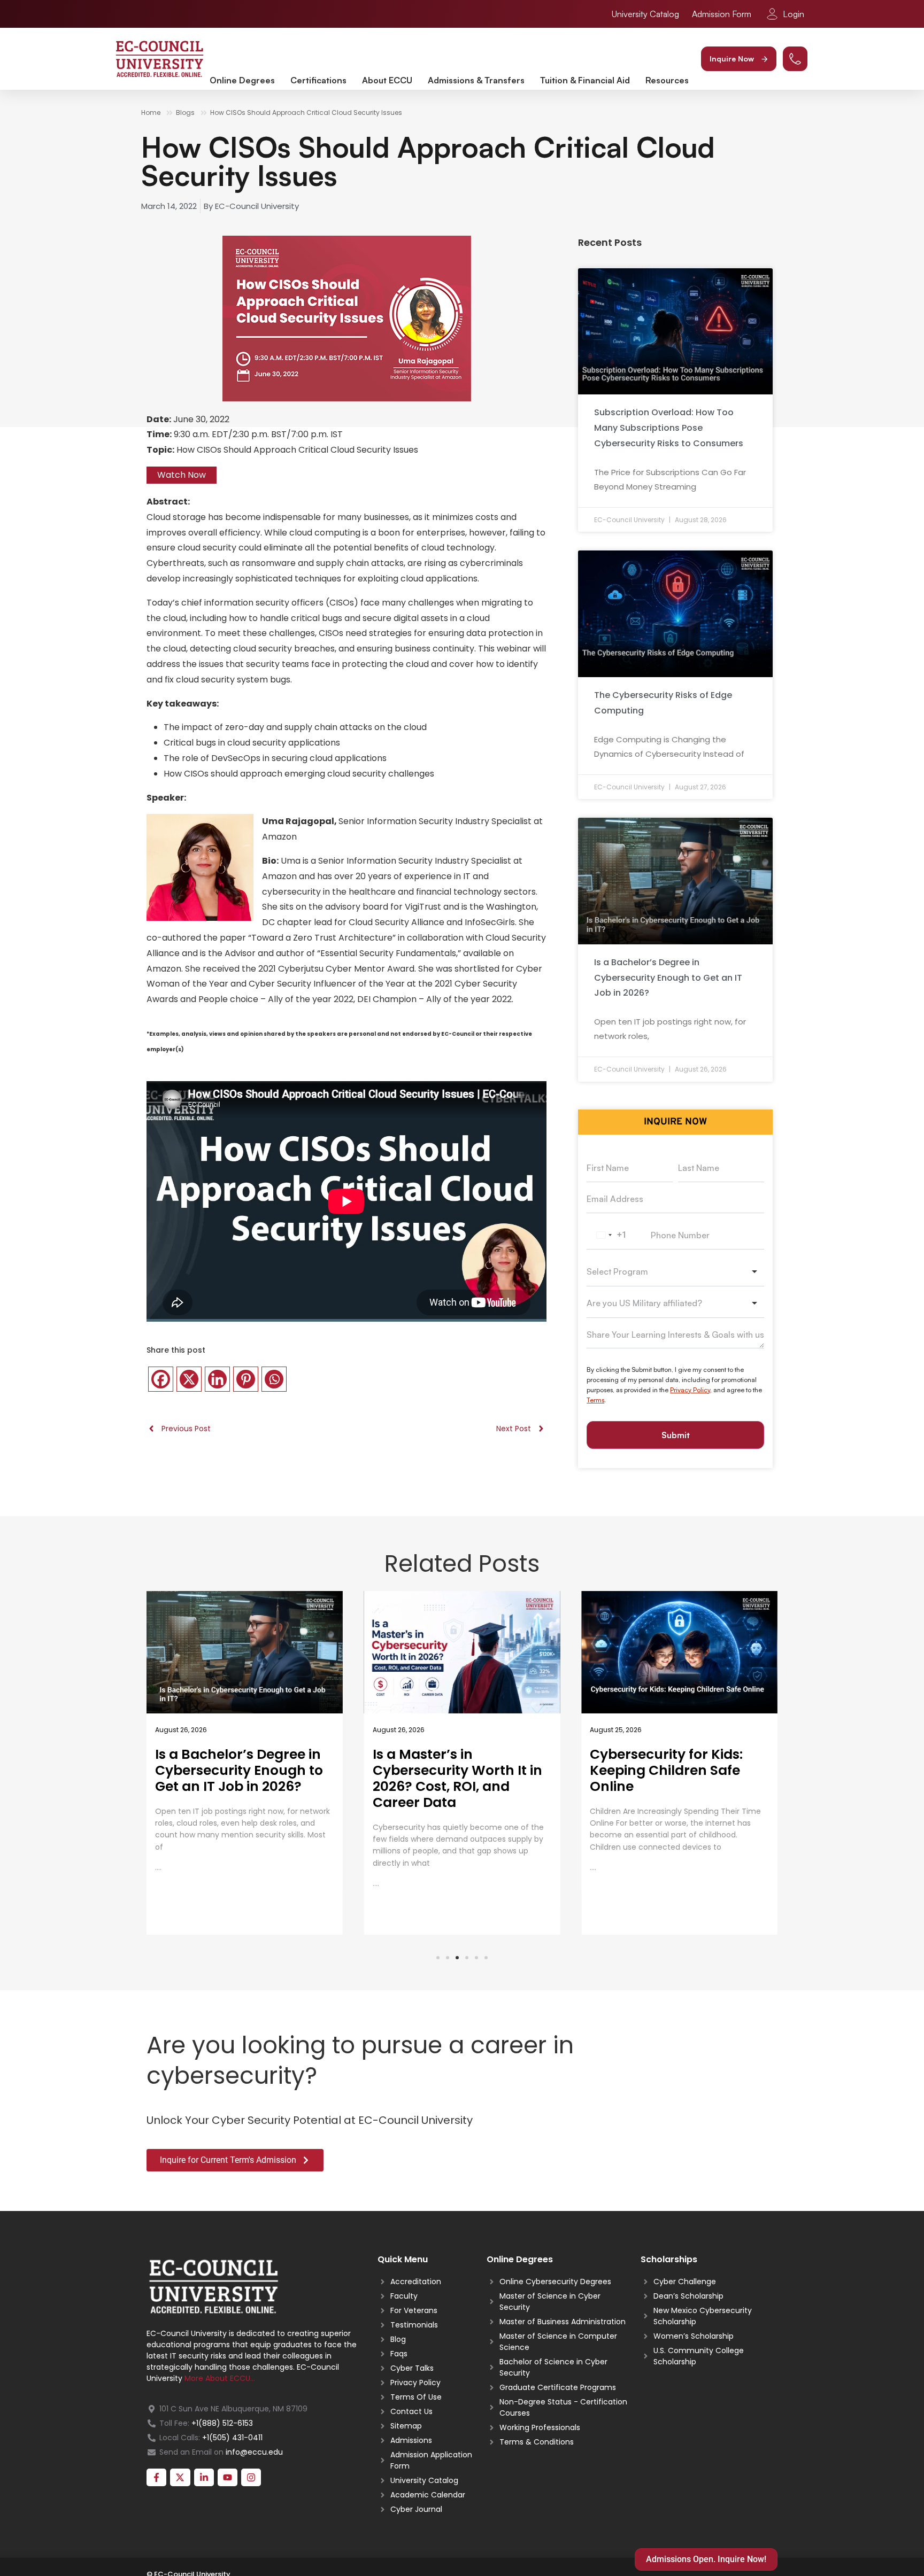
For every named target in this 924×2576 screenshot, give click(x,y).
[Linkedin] (217, 1379)
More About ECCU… (220, 2378)
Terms (595, 1400)
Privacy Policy (690, 1390)
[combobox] (610, 1236)
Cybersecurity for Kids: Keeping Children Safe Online (449, 1770)
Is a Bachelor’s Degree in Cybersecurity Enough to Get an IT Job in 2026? (668, 978)
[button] (739, 59)
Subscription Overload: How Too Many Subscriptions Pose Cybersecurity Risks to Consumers (669, 428)
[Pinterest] (246, 1379)
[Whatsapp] (274, 1379)
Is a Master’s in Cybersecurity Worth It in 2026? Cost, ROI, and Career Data (240, 1778)
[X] (189, 1379)
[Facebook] (161, 1379)
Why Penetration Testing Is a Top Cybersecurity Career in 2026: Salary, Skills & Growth (673, 1778)
